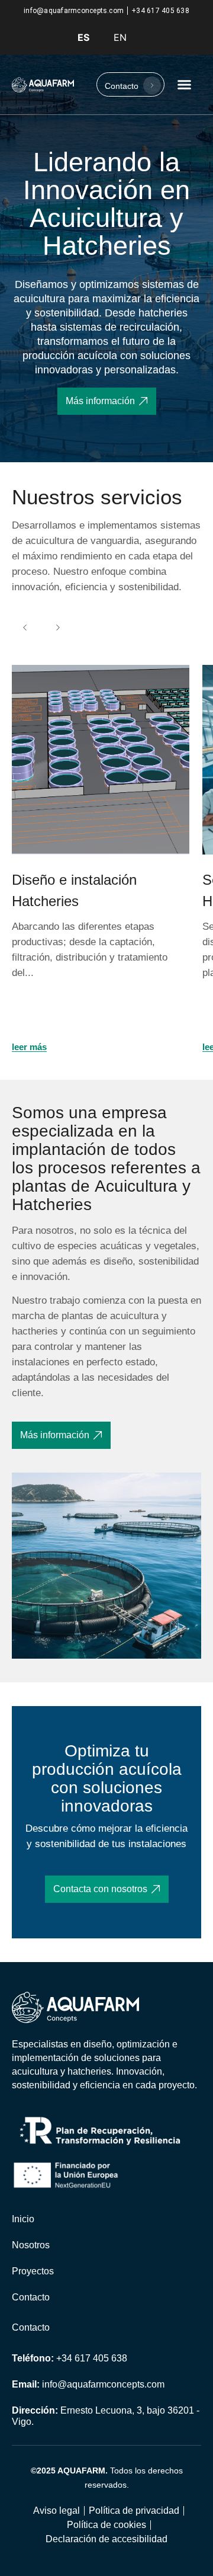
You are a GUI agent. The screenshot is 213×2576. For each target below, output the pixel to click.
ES (83, 37)
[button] (185, 85)
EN (120, 37)
